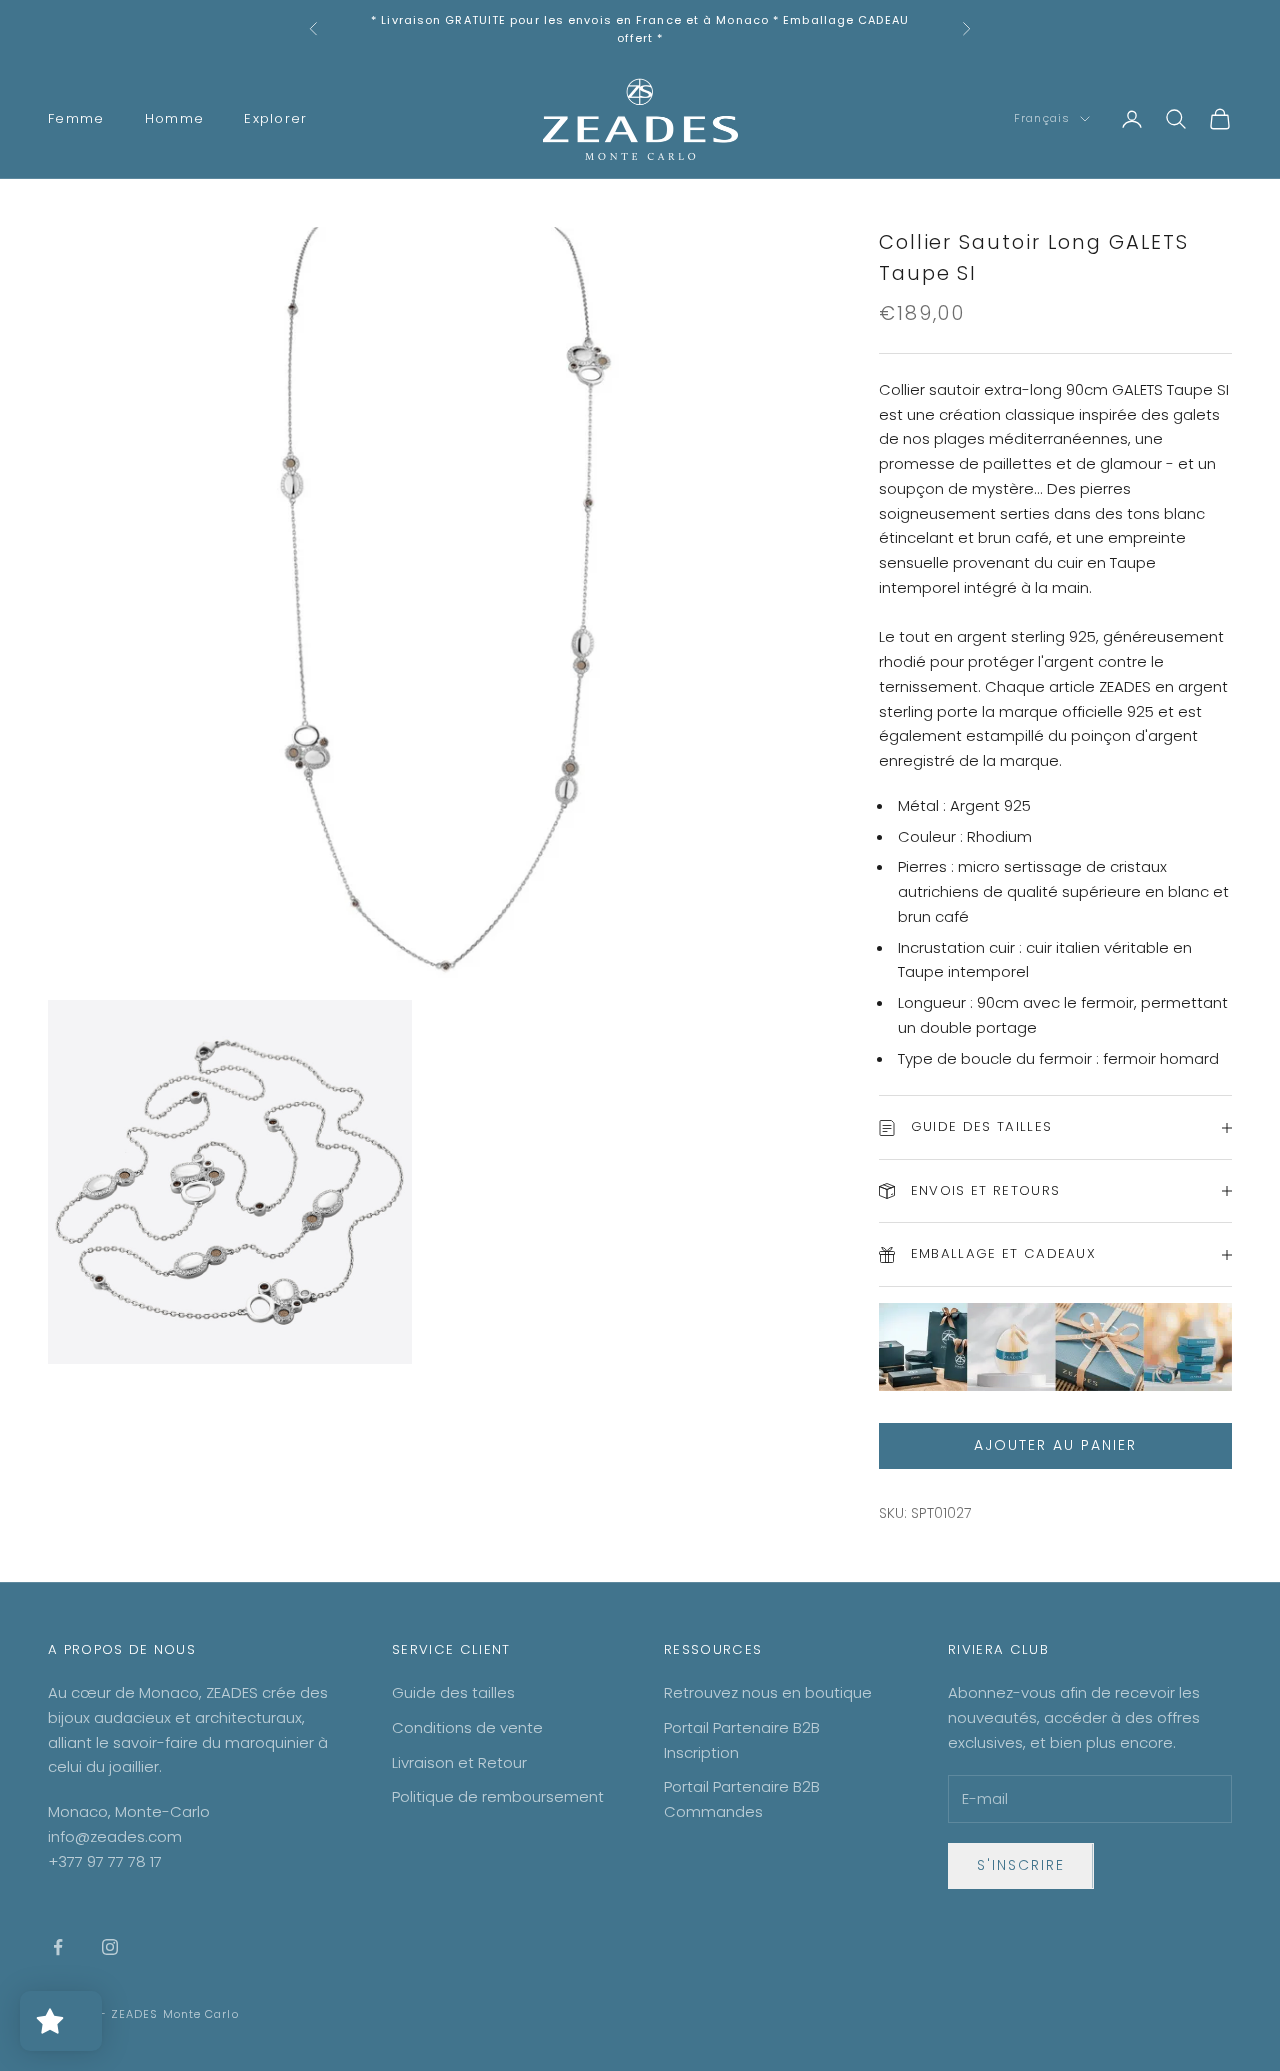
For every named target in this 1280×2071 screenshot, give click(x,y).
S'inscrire (1021, 1865)
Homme (175, 118)
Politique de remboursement (498, 1796)
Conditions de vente (467, 1727)
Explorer (276, 118)
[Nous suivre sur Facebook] (58, 1947)
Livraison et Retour (459, 1762)
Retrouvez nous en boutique (768, 1692)
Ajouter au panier (1055, 1445)
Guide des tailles (453, 1692)
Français (1042, 119)
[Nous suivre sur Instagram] (110, 1947)
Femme (76, 118)
